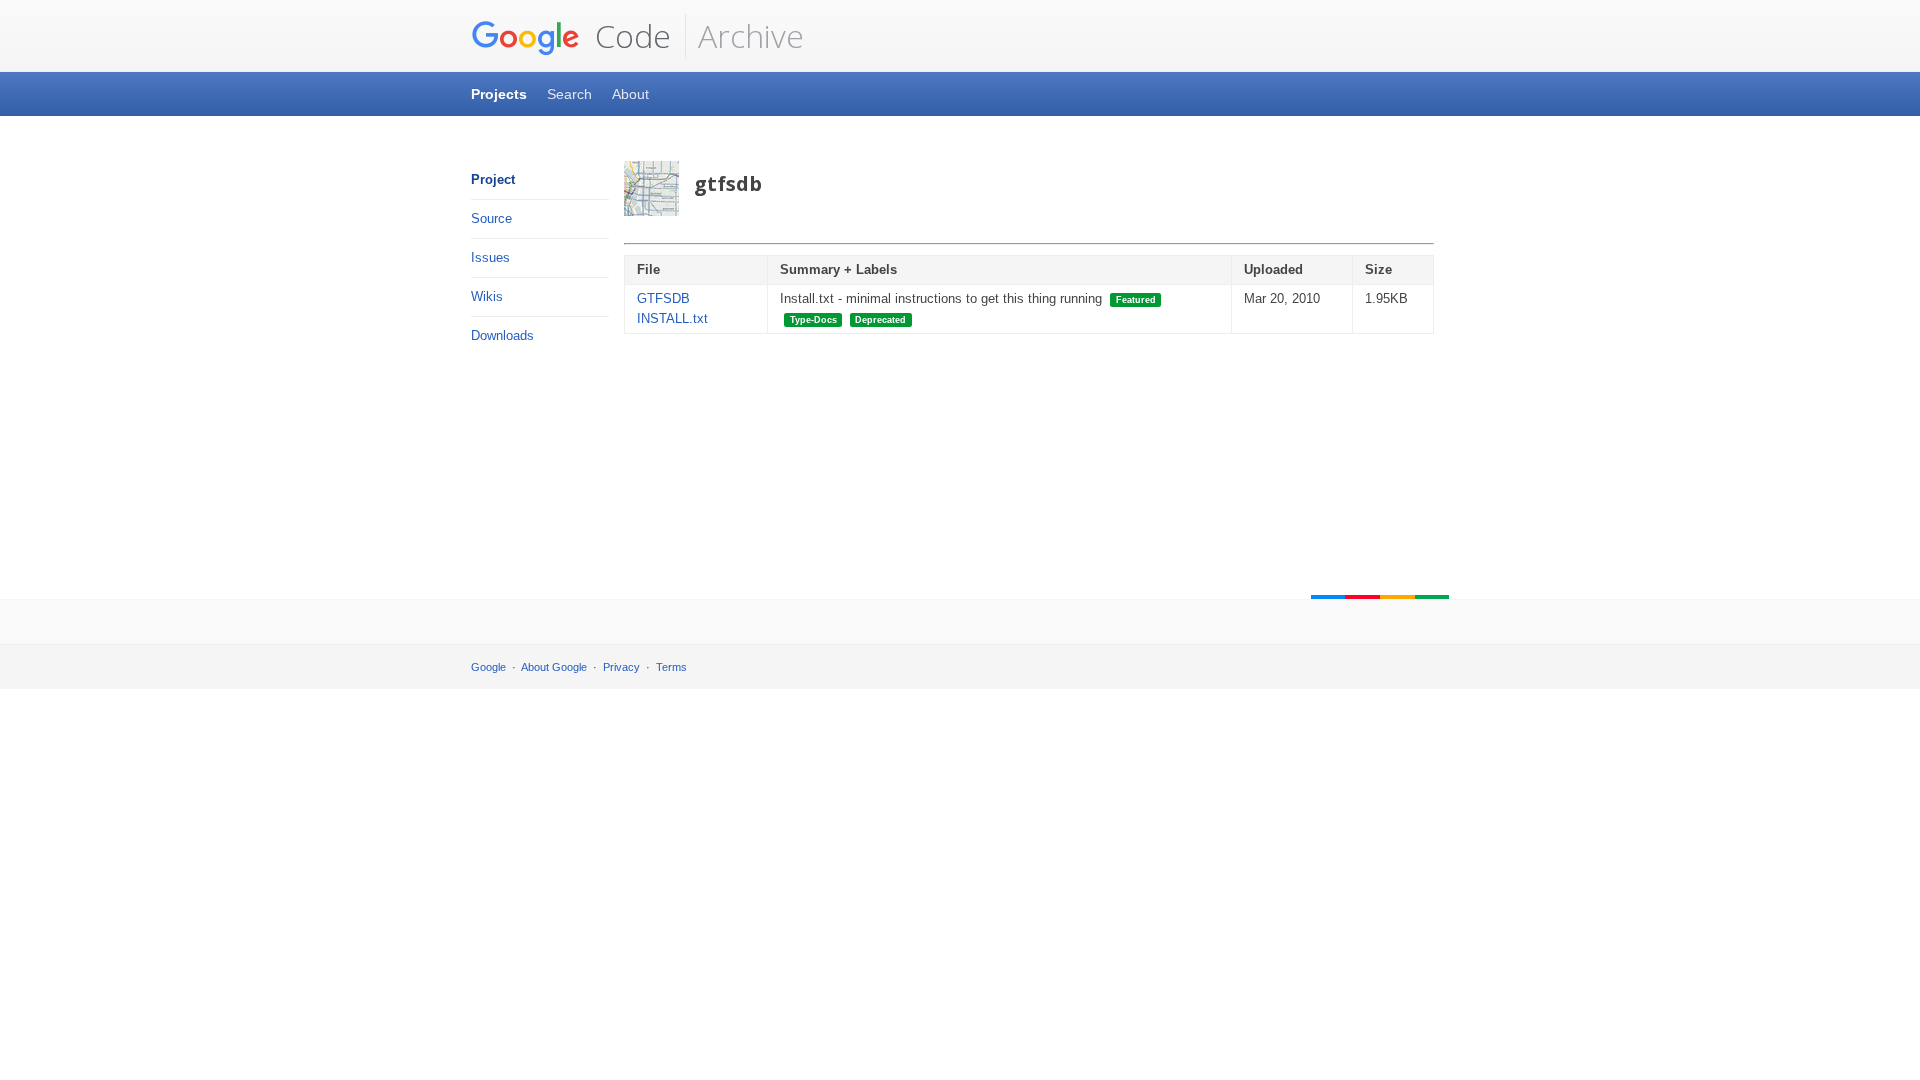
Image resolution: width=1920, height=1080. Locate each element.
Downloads (502, 335)
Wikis (487, 296)
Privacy (621, 667)
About (630, 94)
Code (629, 35)
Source (491, 218)
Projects (499, 94)
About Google (554, 667)
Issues (490, 257)
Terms (671, 667)
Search (569, 94)
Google (488, 667)
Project (493, 179)
